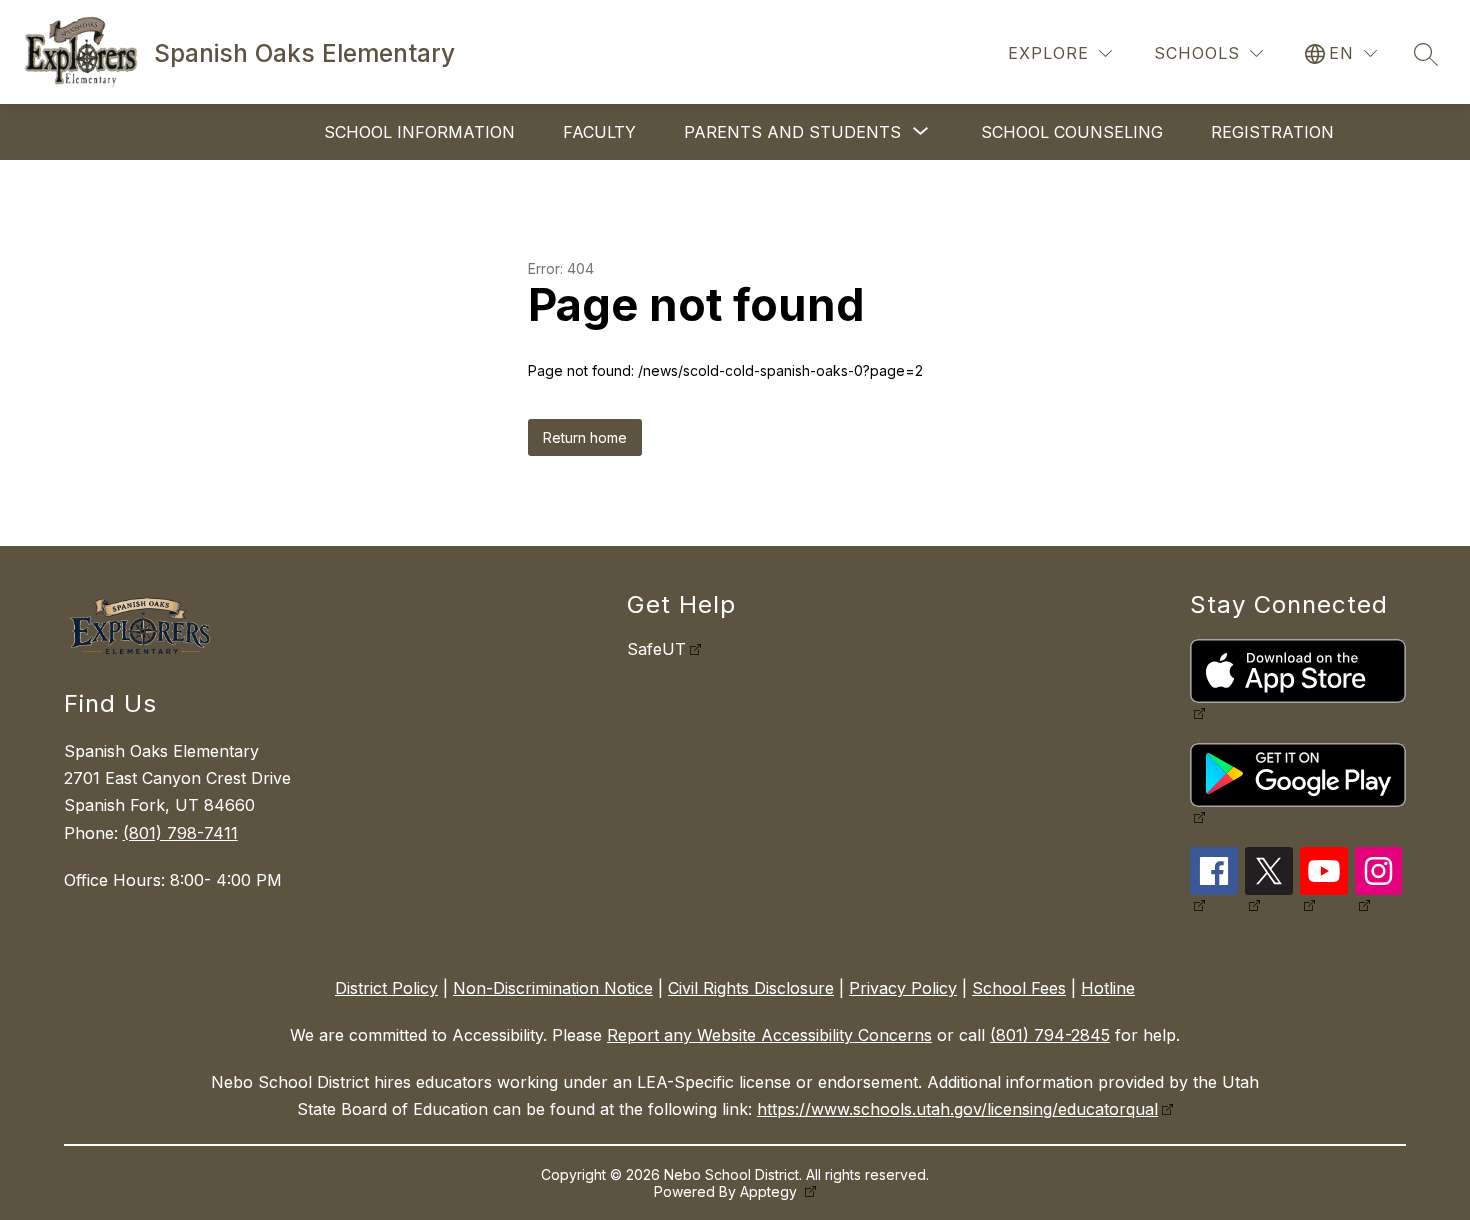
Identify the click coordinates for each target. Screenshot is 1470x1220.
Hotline (1108, 988)
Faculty (599, 132)
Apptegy (770, 1191)
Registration (1272, 132)
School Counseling (1072, 132)
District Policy (386, 988)
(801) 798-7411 (180, 833)
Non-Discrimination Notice (553, 988)
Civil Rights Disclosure (751, 988)
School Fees (1019, 988)
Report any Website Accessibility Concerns (769, 1035)
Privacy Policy (903, 988)
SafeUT (656, 649)
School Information (419, 132)
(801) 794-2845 (1050, 1035)
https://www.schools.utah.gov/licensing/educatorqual (957, 1109)
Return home (585, 437)
